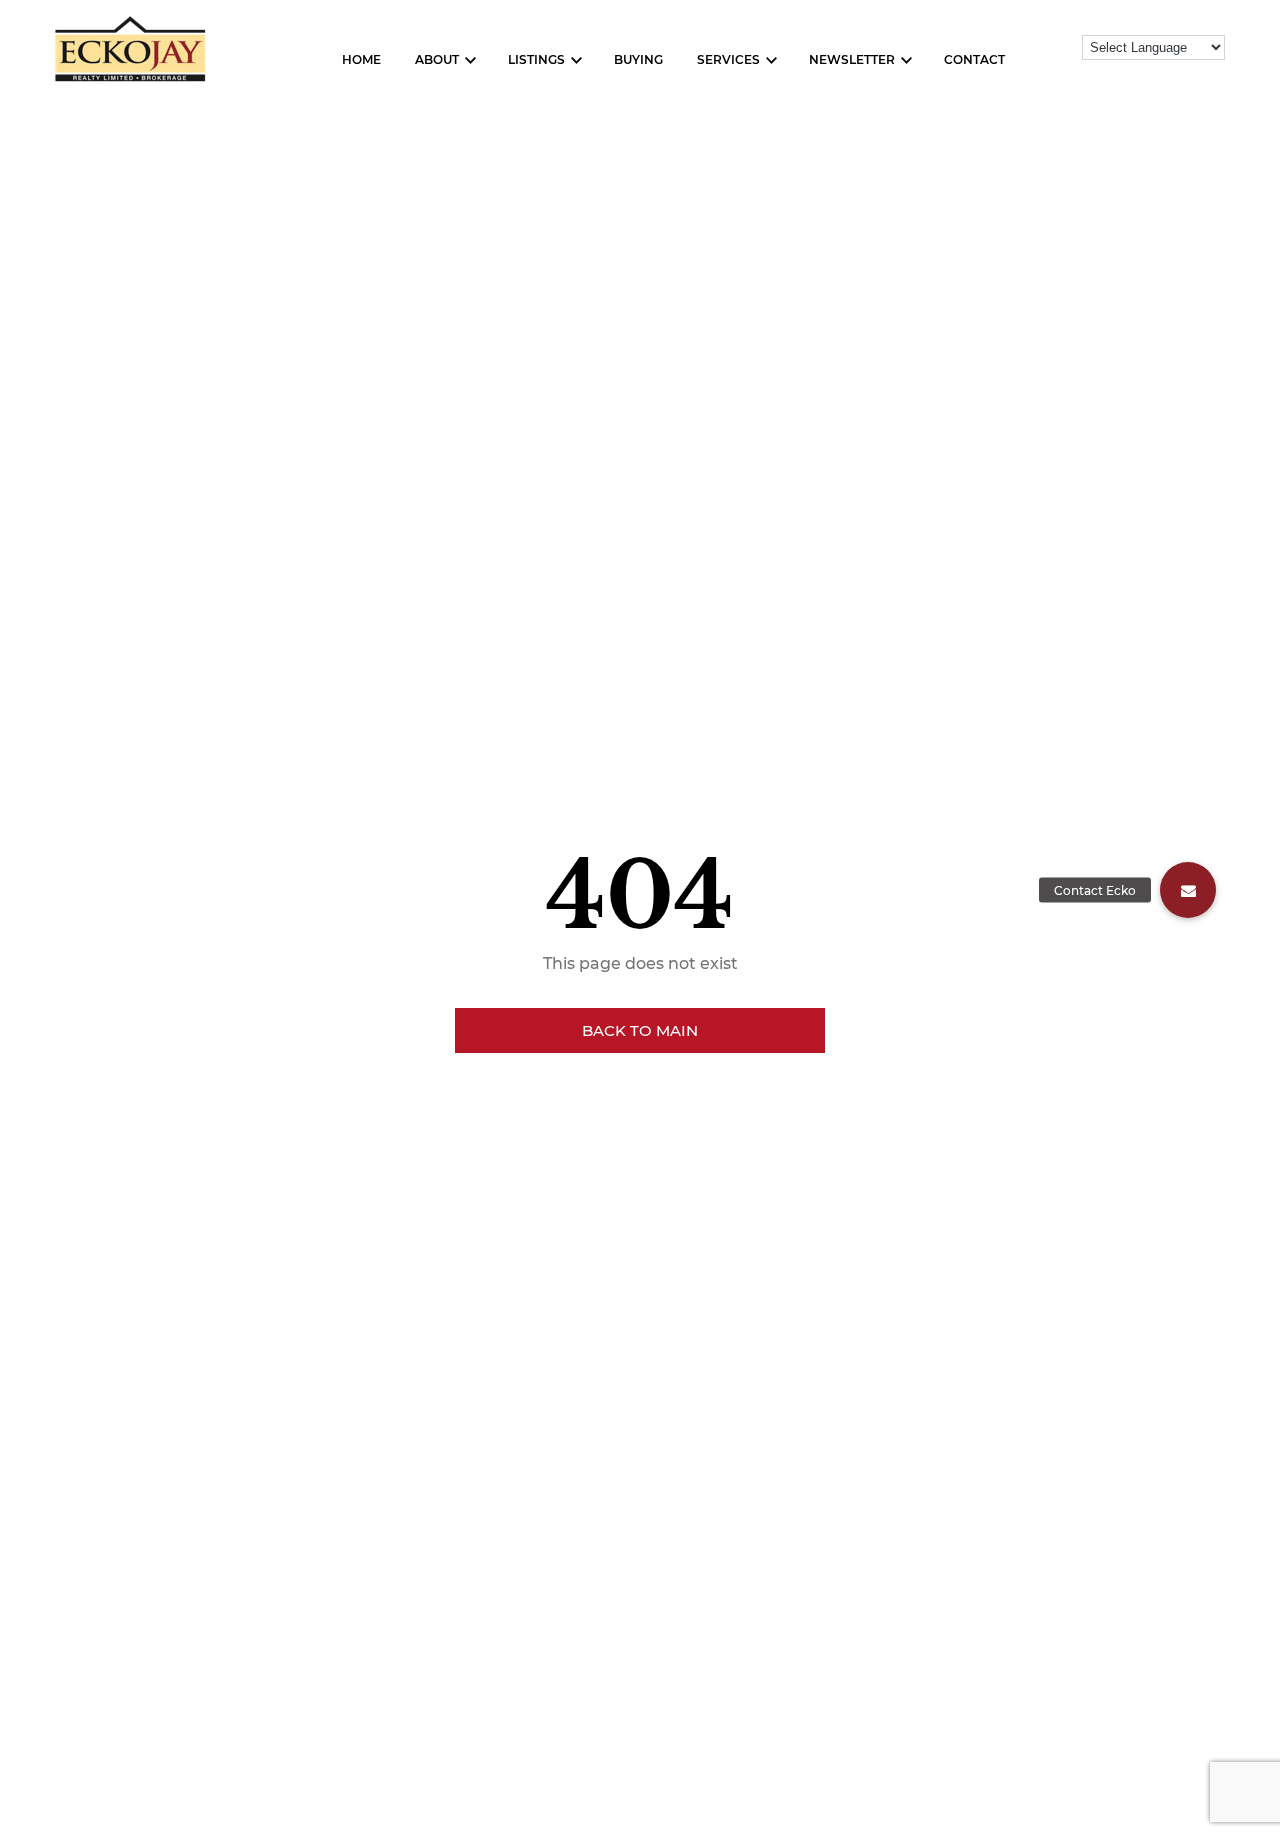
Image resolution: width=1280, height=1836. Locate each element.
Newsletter (852, 59)
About (437, 59)
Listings (536, 59)
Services (728, 59)
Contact (974, 59)
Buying (638, 59)
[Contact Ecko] (1188, 890)
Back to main (640, 1030)
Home (361, 59)
